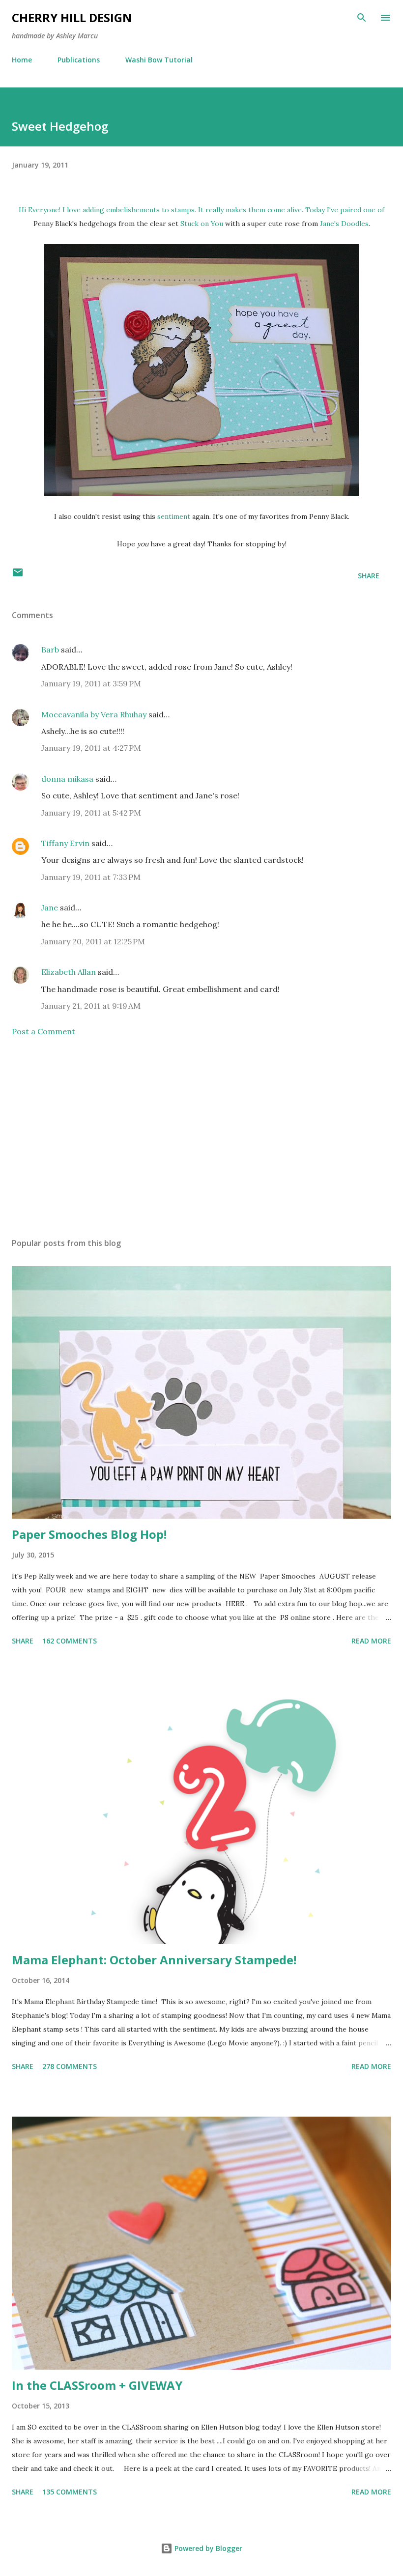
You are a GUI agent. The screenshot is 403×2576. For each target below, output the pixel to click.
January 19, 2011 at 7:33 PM (91, 877)
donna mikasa (67, 779)
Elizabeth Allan (69, 972)
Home (22, 60)
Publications (79, 60)
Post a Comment (43, 1031)
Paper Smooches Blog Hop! (89, 1534)
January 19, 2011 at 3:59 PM (91, 683)
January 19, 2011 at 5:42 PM (91, 813)
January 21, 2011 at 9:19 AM (91, 1006)
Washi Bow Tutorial (159, 60)
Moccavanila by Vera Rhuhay (94, 714)
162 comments (70, 1641)
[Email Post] (18, 576)
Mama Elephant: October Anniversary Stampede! (154, 1960)
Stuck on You (202, 224)
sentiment (174, 516)
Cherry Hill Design (72, 17)
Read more (371, 1641)
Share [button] (369, 576)
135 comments (70, 2492)
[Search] (362, 18)
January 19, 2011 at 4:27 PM (91, 748)
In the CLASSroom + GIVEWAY (97, 2385)
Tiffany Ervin (65, 843)
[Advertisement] (201, 1137)
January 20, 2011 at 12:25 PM (93, 941)
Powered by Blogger (207, 2548)
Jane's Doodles (344, 224)
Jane (50, 907)
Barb (50, 650)
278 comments (70, 2066)
